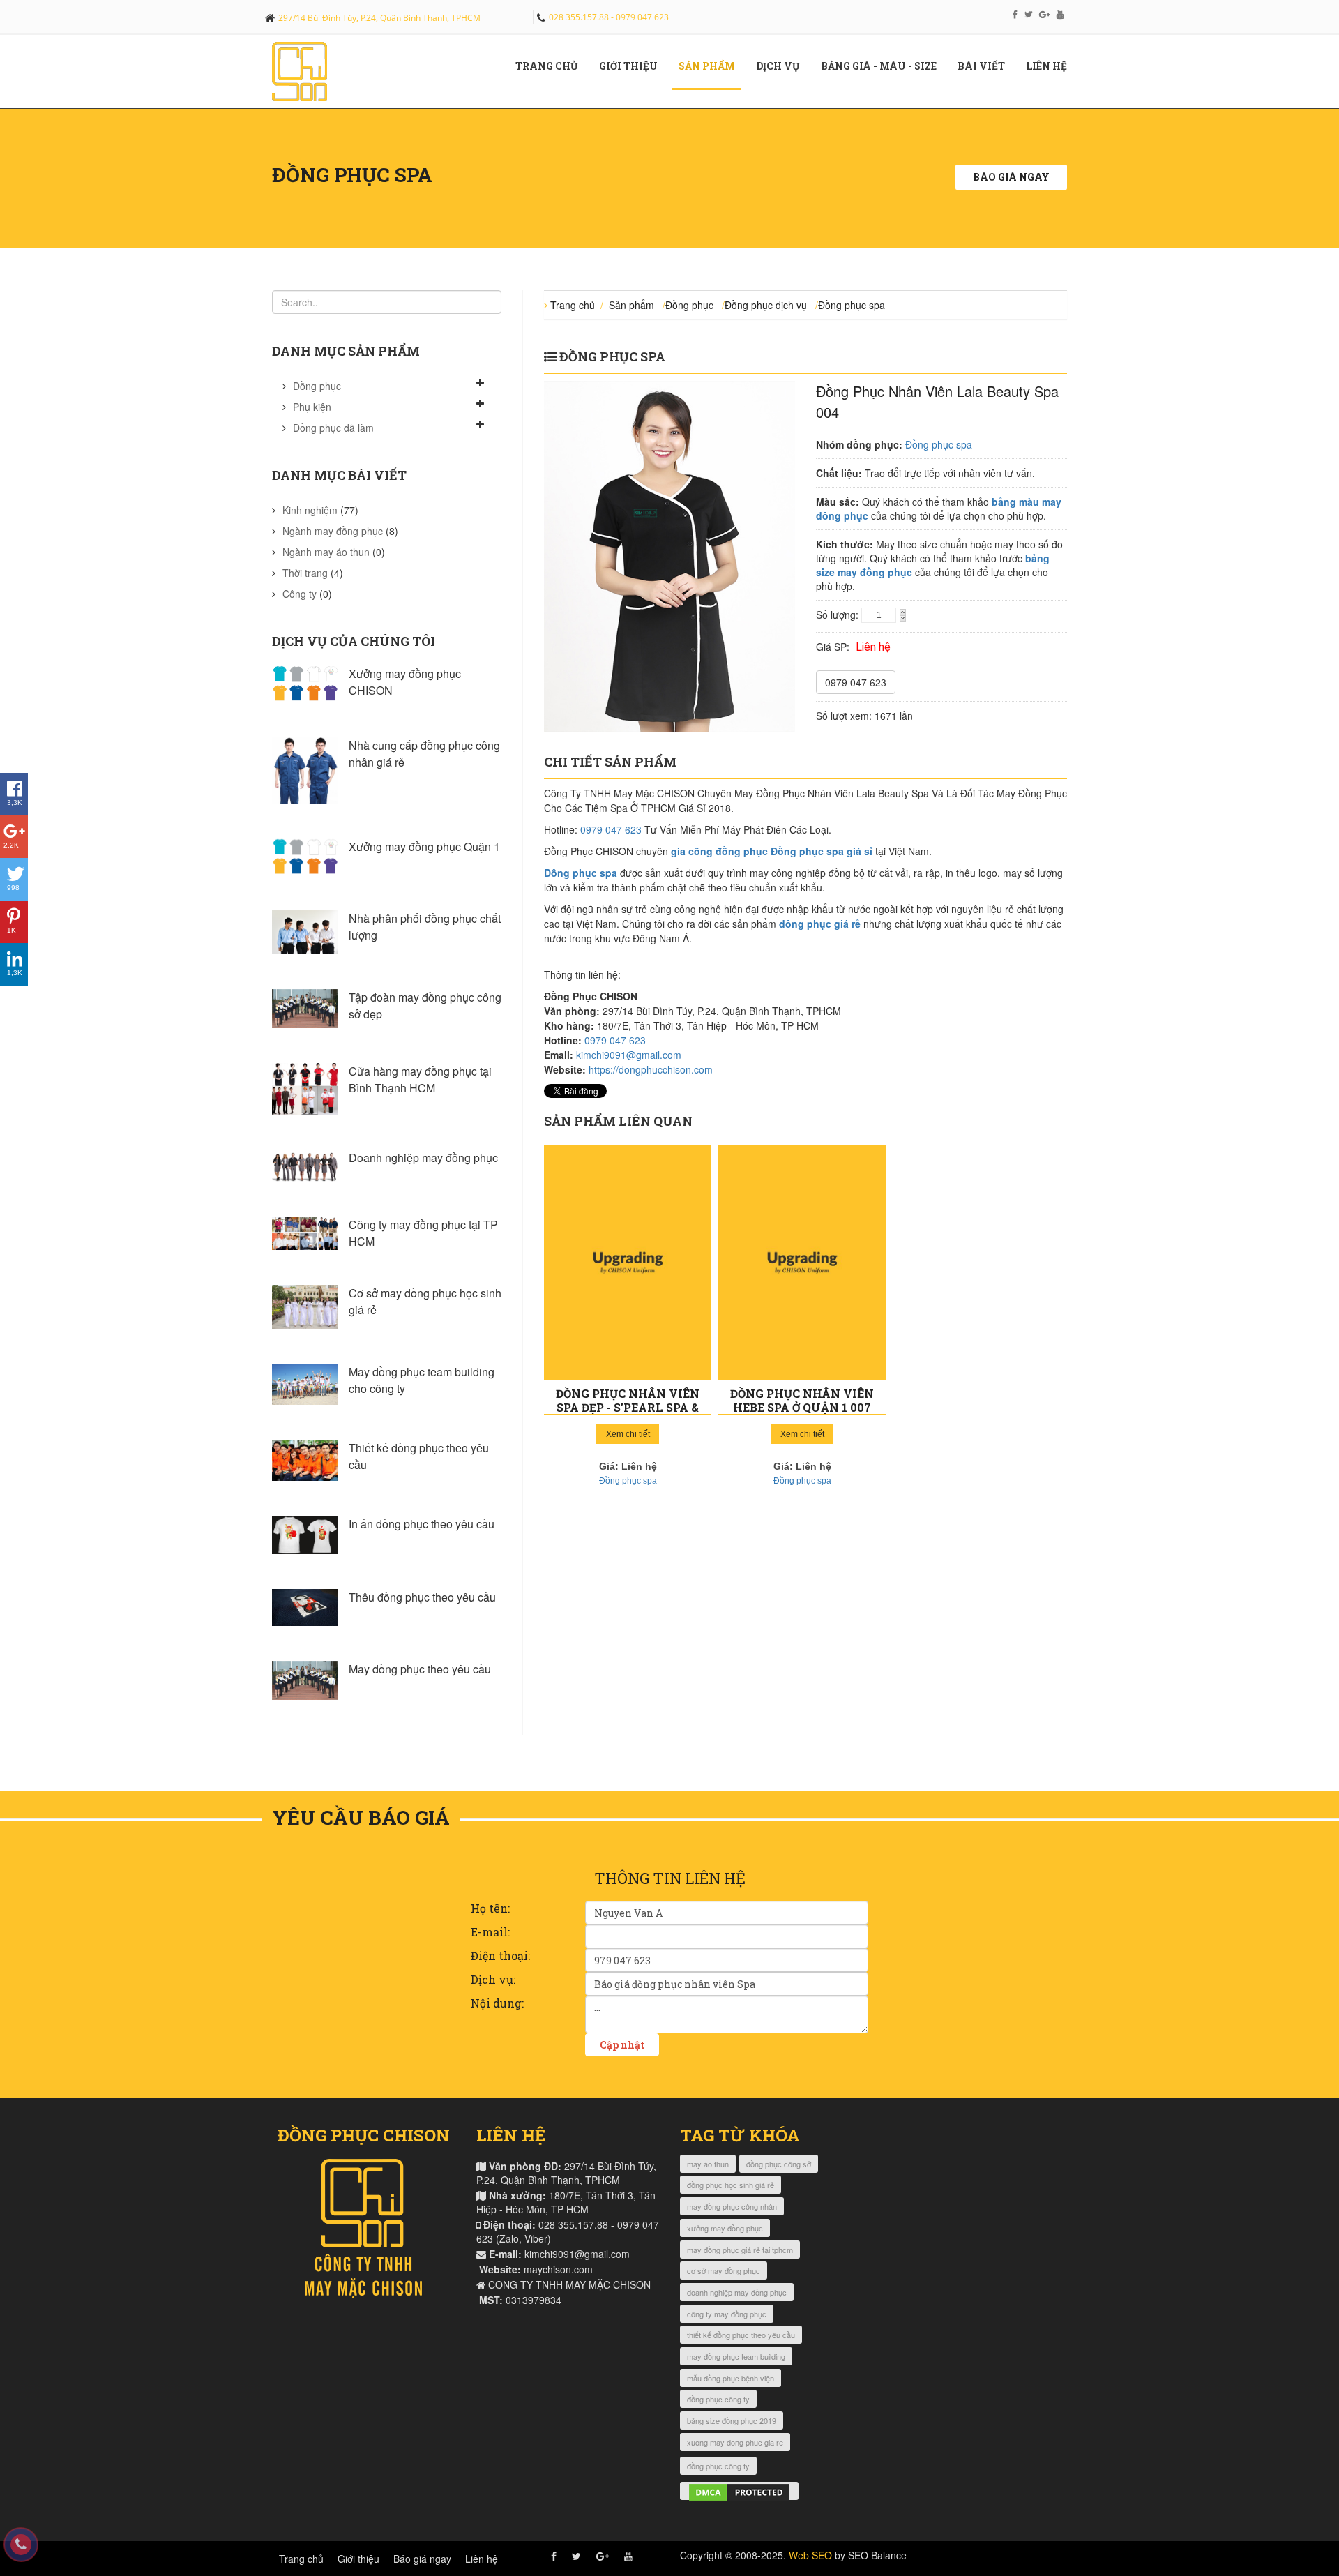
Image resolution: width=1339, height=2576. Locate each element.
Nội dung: (497, 2003)
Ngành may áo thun (326, 552)
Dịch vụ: (493, 1979)
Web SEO (810, 2555)
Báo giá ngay (1011, 177)
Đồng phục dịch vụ (766, 305)
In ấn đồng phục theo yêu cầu (422, 1524)
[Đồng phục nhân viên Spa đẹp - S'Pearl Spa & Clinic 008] (628, 1263)
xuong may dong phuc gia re (735, 2442)
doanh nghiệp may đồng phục (737, 2292)
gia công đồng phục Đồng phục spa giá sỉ (772, 851)
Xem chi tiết (628, 1434)
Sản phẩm (712, 66)
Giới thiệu (358, 2559)
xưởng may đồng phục (725, 2228)
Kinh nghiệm (310, 510)
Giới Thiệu (634, 66)
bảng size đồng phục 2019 (732, 2420)
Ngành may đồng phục (333, 531)
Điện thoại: (500, 1956)
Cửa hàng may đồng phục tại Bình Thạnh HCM (420, 1079)
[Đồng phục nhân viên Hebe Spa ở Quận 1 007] (802, 1263)
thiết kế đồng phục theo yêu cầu (741, 2335)
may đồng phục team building (736, 2356)
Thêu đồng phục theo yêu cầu (422, 1597)
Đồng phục (317, 386)
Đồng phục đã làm (333, 428)
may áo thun (708, 2164)
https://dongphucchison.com (651, 1069)
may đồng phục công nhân (732, 2206)
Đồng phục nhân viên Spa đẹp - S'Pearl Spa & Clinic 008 (628, 1407)
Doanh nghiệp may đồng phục (423, 1158)
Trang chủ (552, 66)
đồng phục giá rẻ (820, 924)
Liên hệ (1052, 66)
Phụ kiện (312, 407)
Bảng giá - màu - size (884, 66)
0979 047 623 (856, 682)
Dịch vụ (783, 66)
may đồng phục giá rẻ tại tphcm (740, 2250)
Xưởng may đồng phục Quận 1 (424, 846)
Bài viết (986, 66)
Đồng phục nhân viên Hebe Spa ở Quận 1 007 (802, 1400)
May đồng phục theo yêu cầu (420, 1669)
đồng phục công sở (779, 2164)
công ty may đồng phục (727, 2314)
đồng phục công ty (718, 2399)
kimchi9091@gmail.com (629, 1055)
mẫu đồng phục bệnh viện (731, 2378)
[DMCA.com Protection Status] (739, 2491)
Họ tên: (490, 1908)
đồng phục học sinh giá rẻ (731, 2185)
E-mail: (490, 1932)
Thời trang (305, 573)
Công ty (300, 594)
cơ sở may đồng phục (724, 2270)
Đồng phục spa (852, 305)
